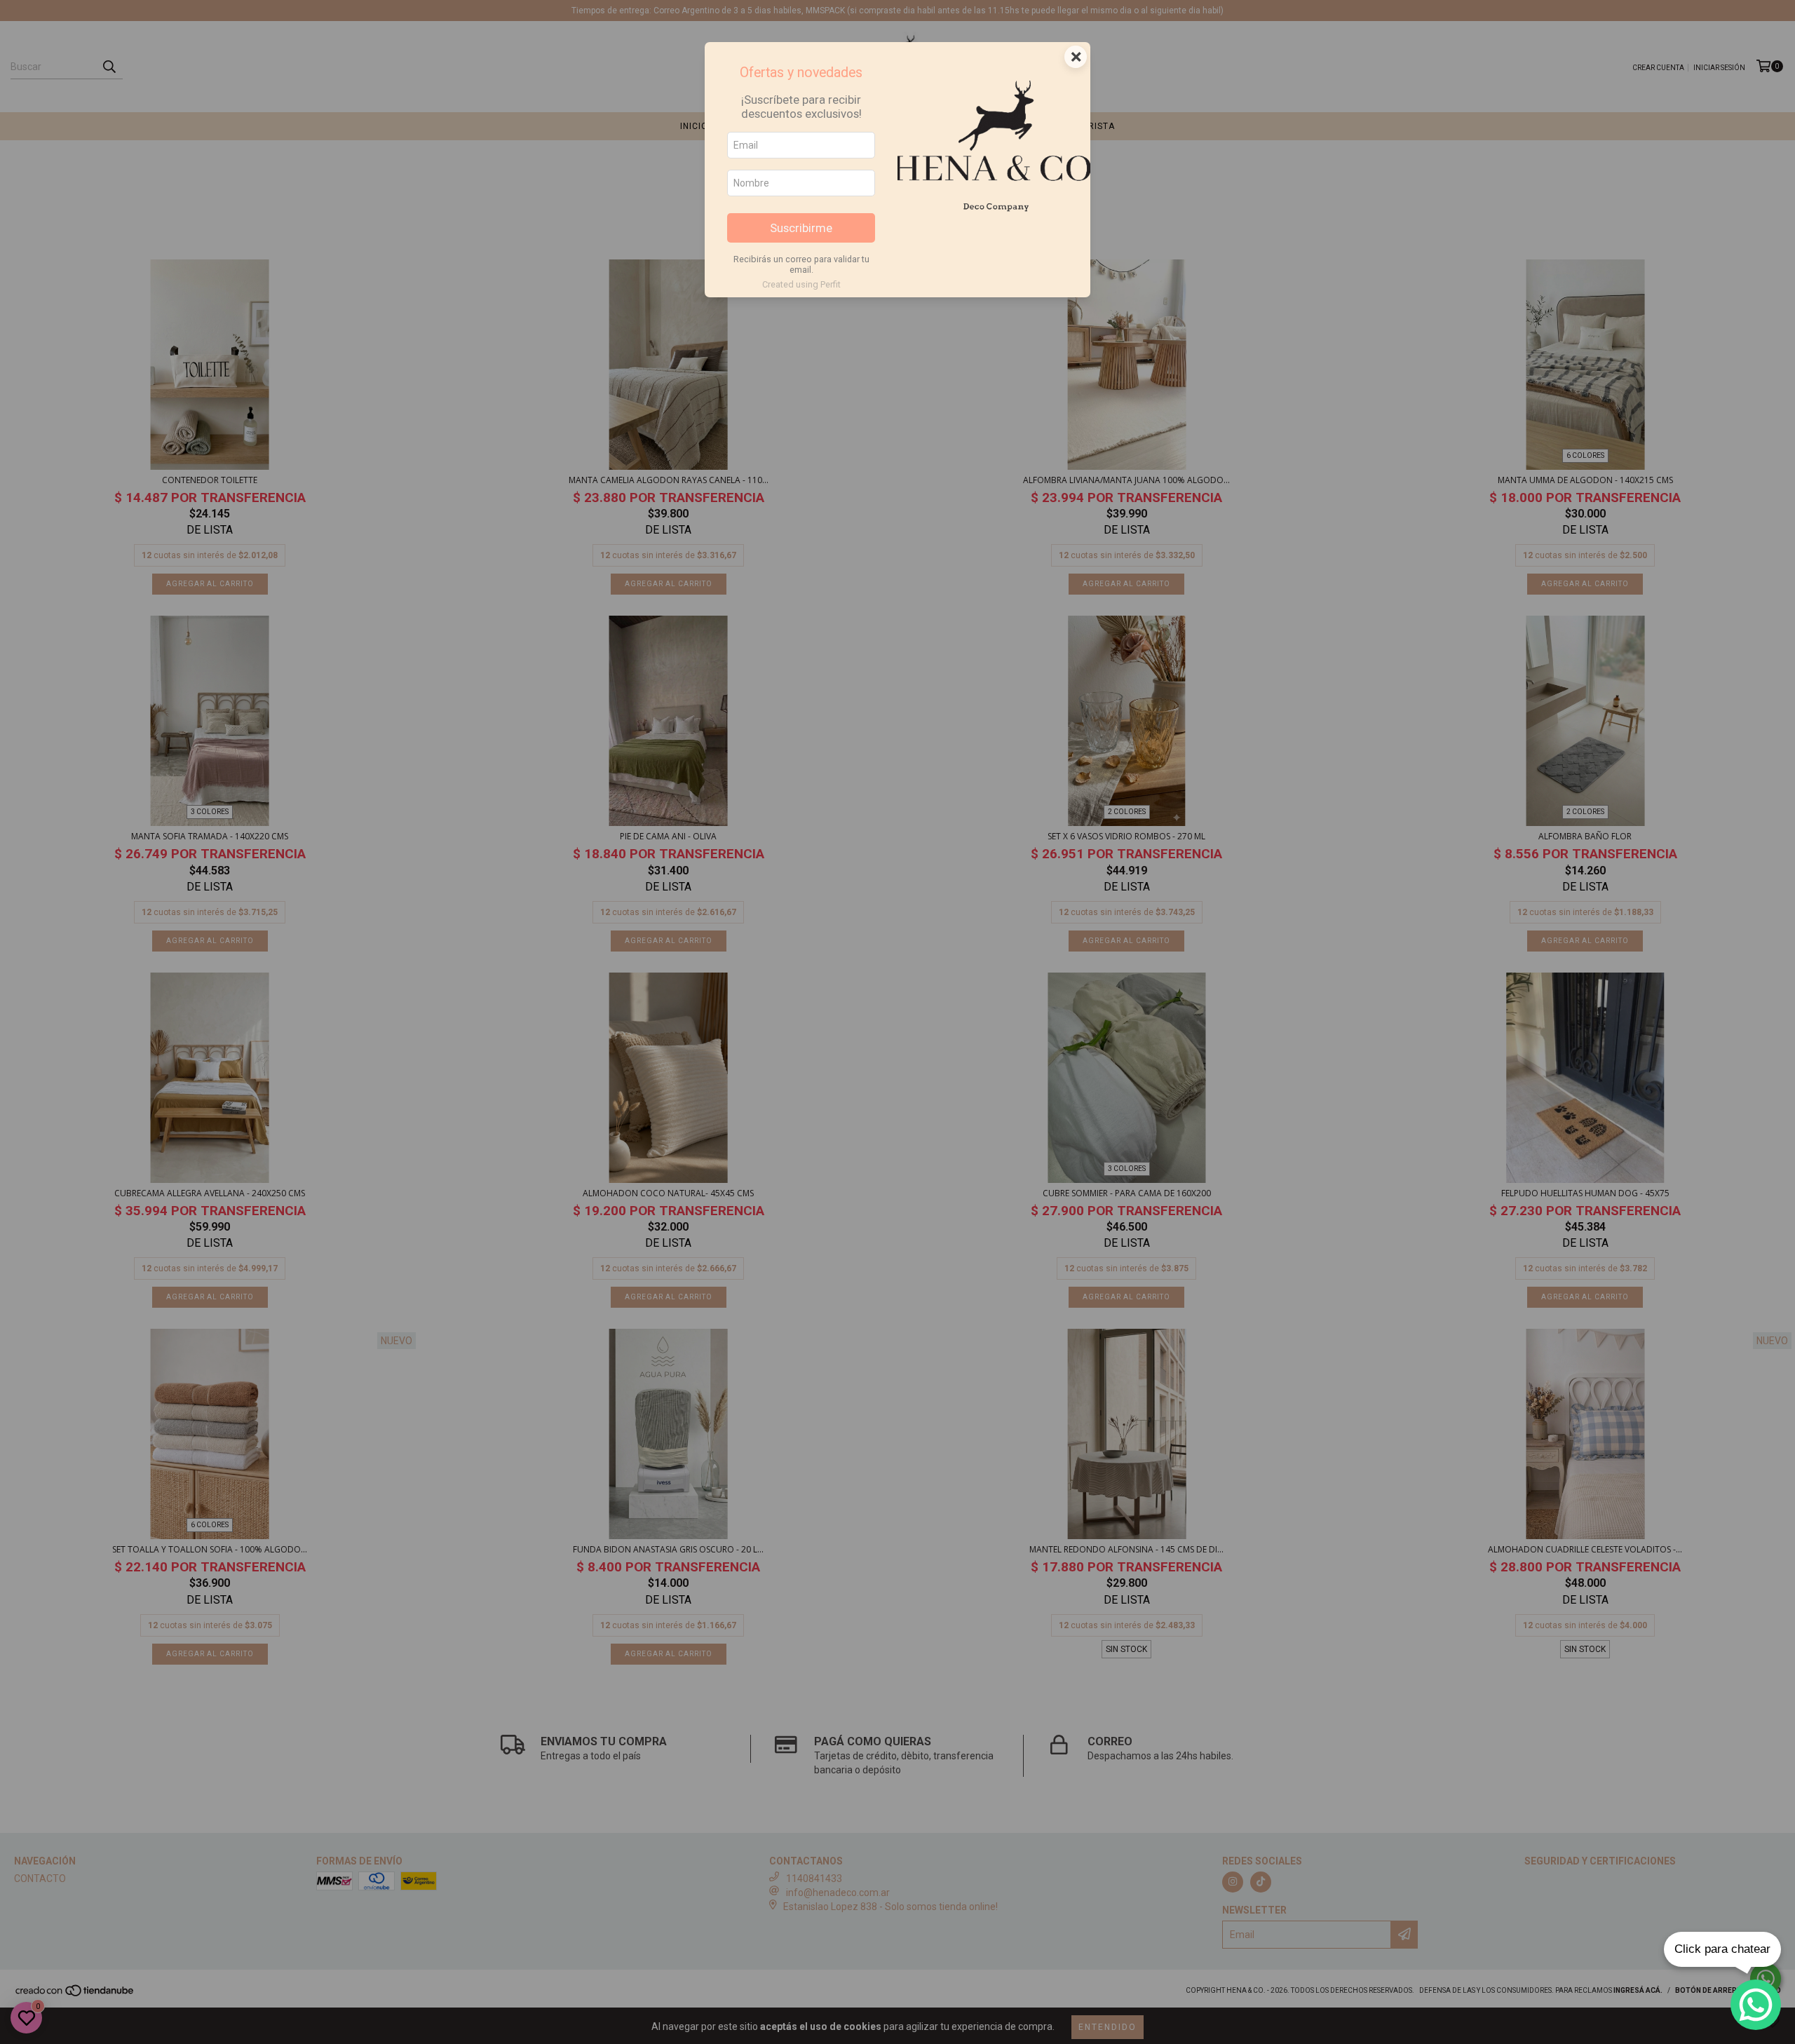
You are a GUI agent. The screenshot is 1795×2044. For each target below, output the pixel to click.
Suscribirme (801, 228)
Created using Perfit (801, 284)
